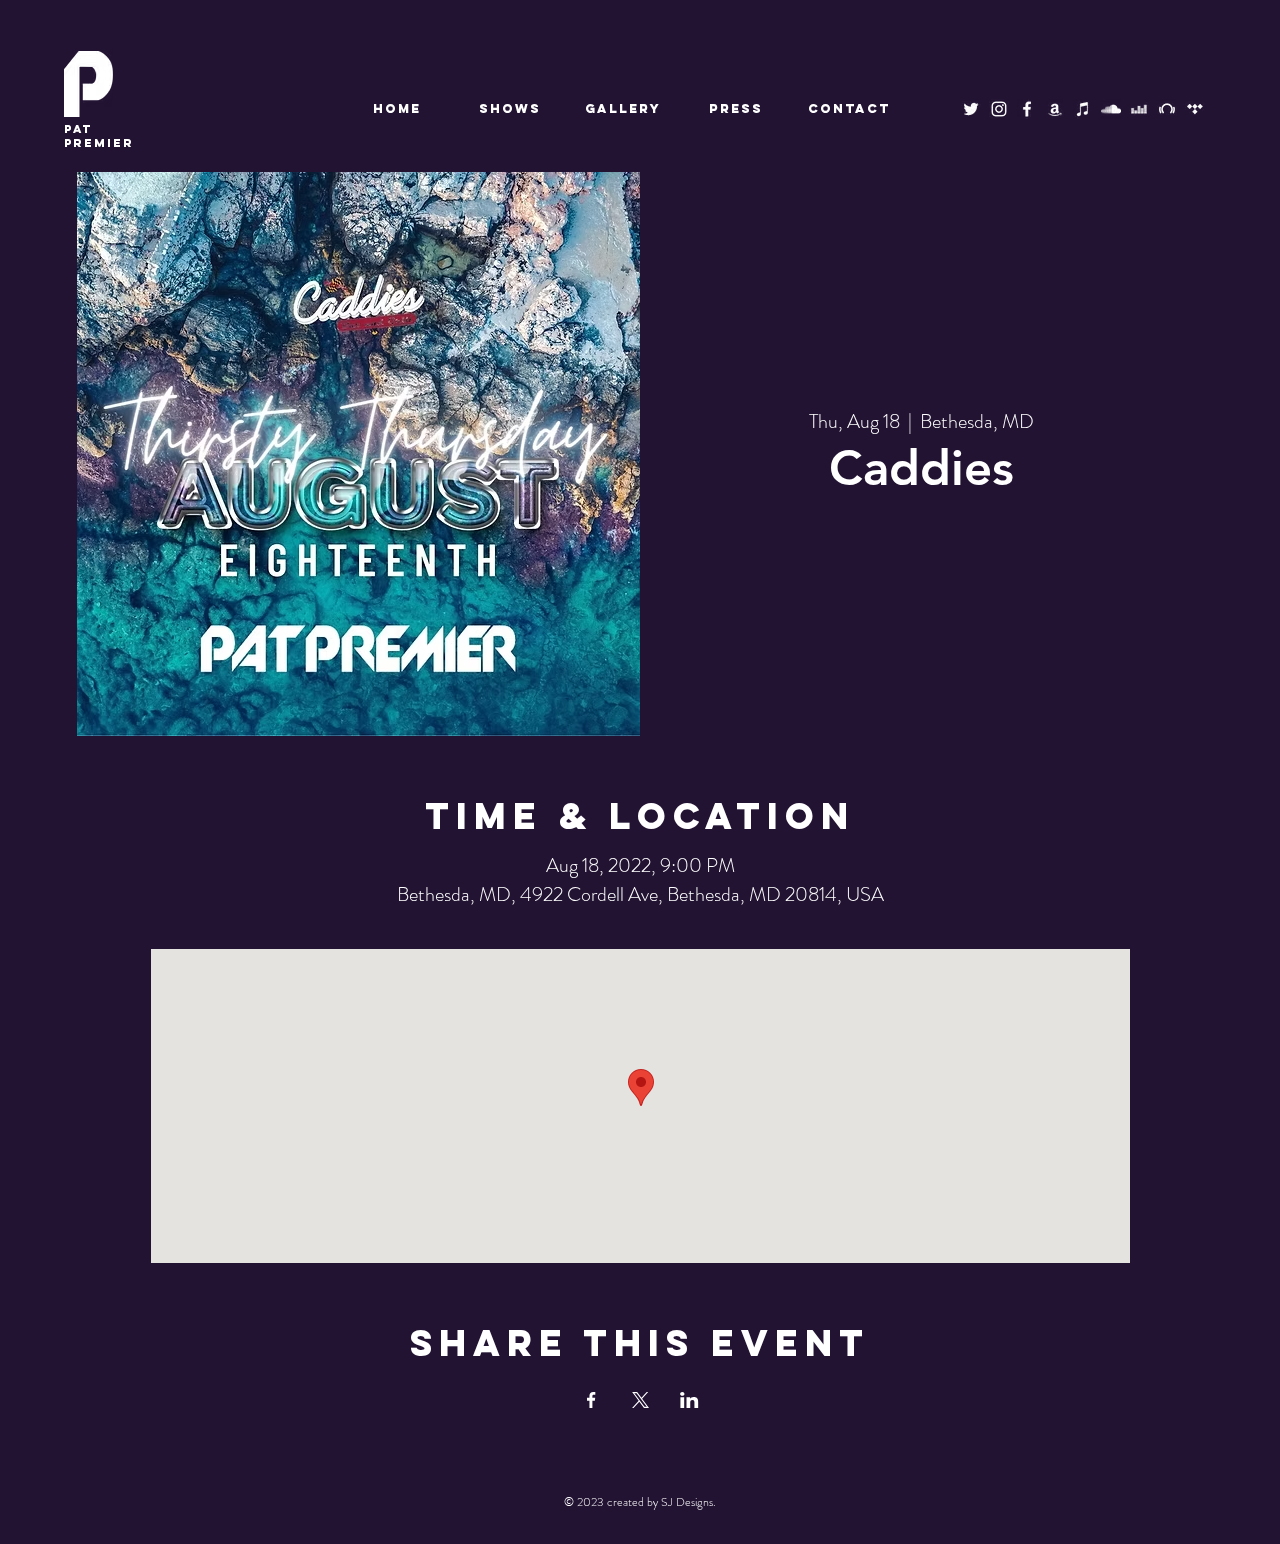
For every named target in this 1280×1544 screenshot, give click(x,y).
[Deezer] (1139, 109)
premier (99, 136)
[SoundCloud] (1111, 109)
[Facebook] (1027, 109)
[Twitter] (971, 109)
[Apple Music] (1083, 109)
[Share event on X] (640, 1400)
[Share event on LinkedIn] (689, 1400)
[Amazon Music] (1055, 109)
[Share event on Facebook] (591, 1400)
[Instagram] (999, 109)
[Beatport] (1167, 109)
